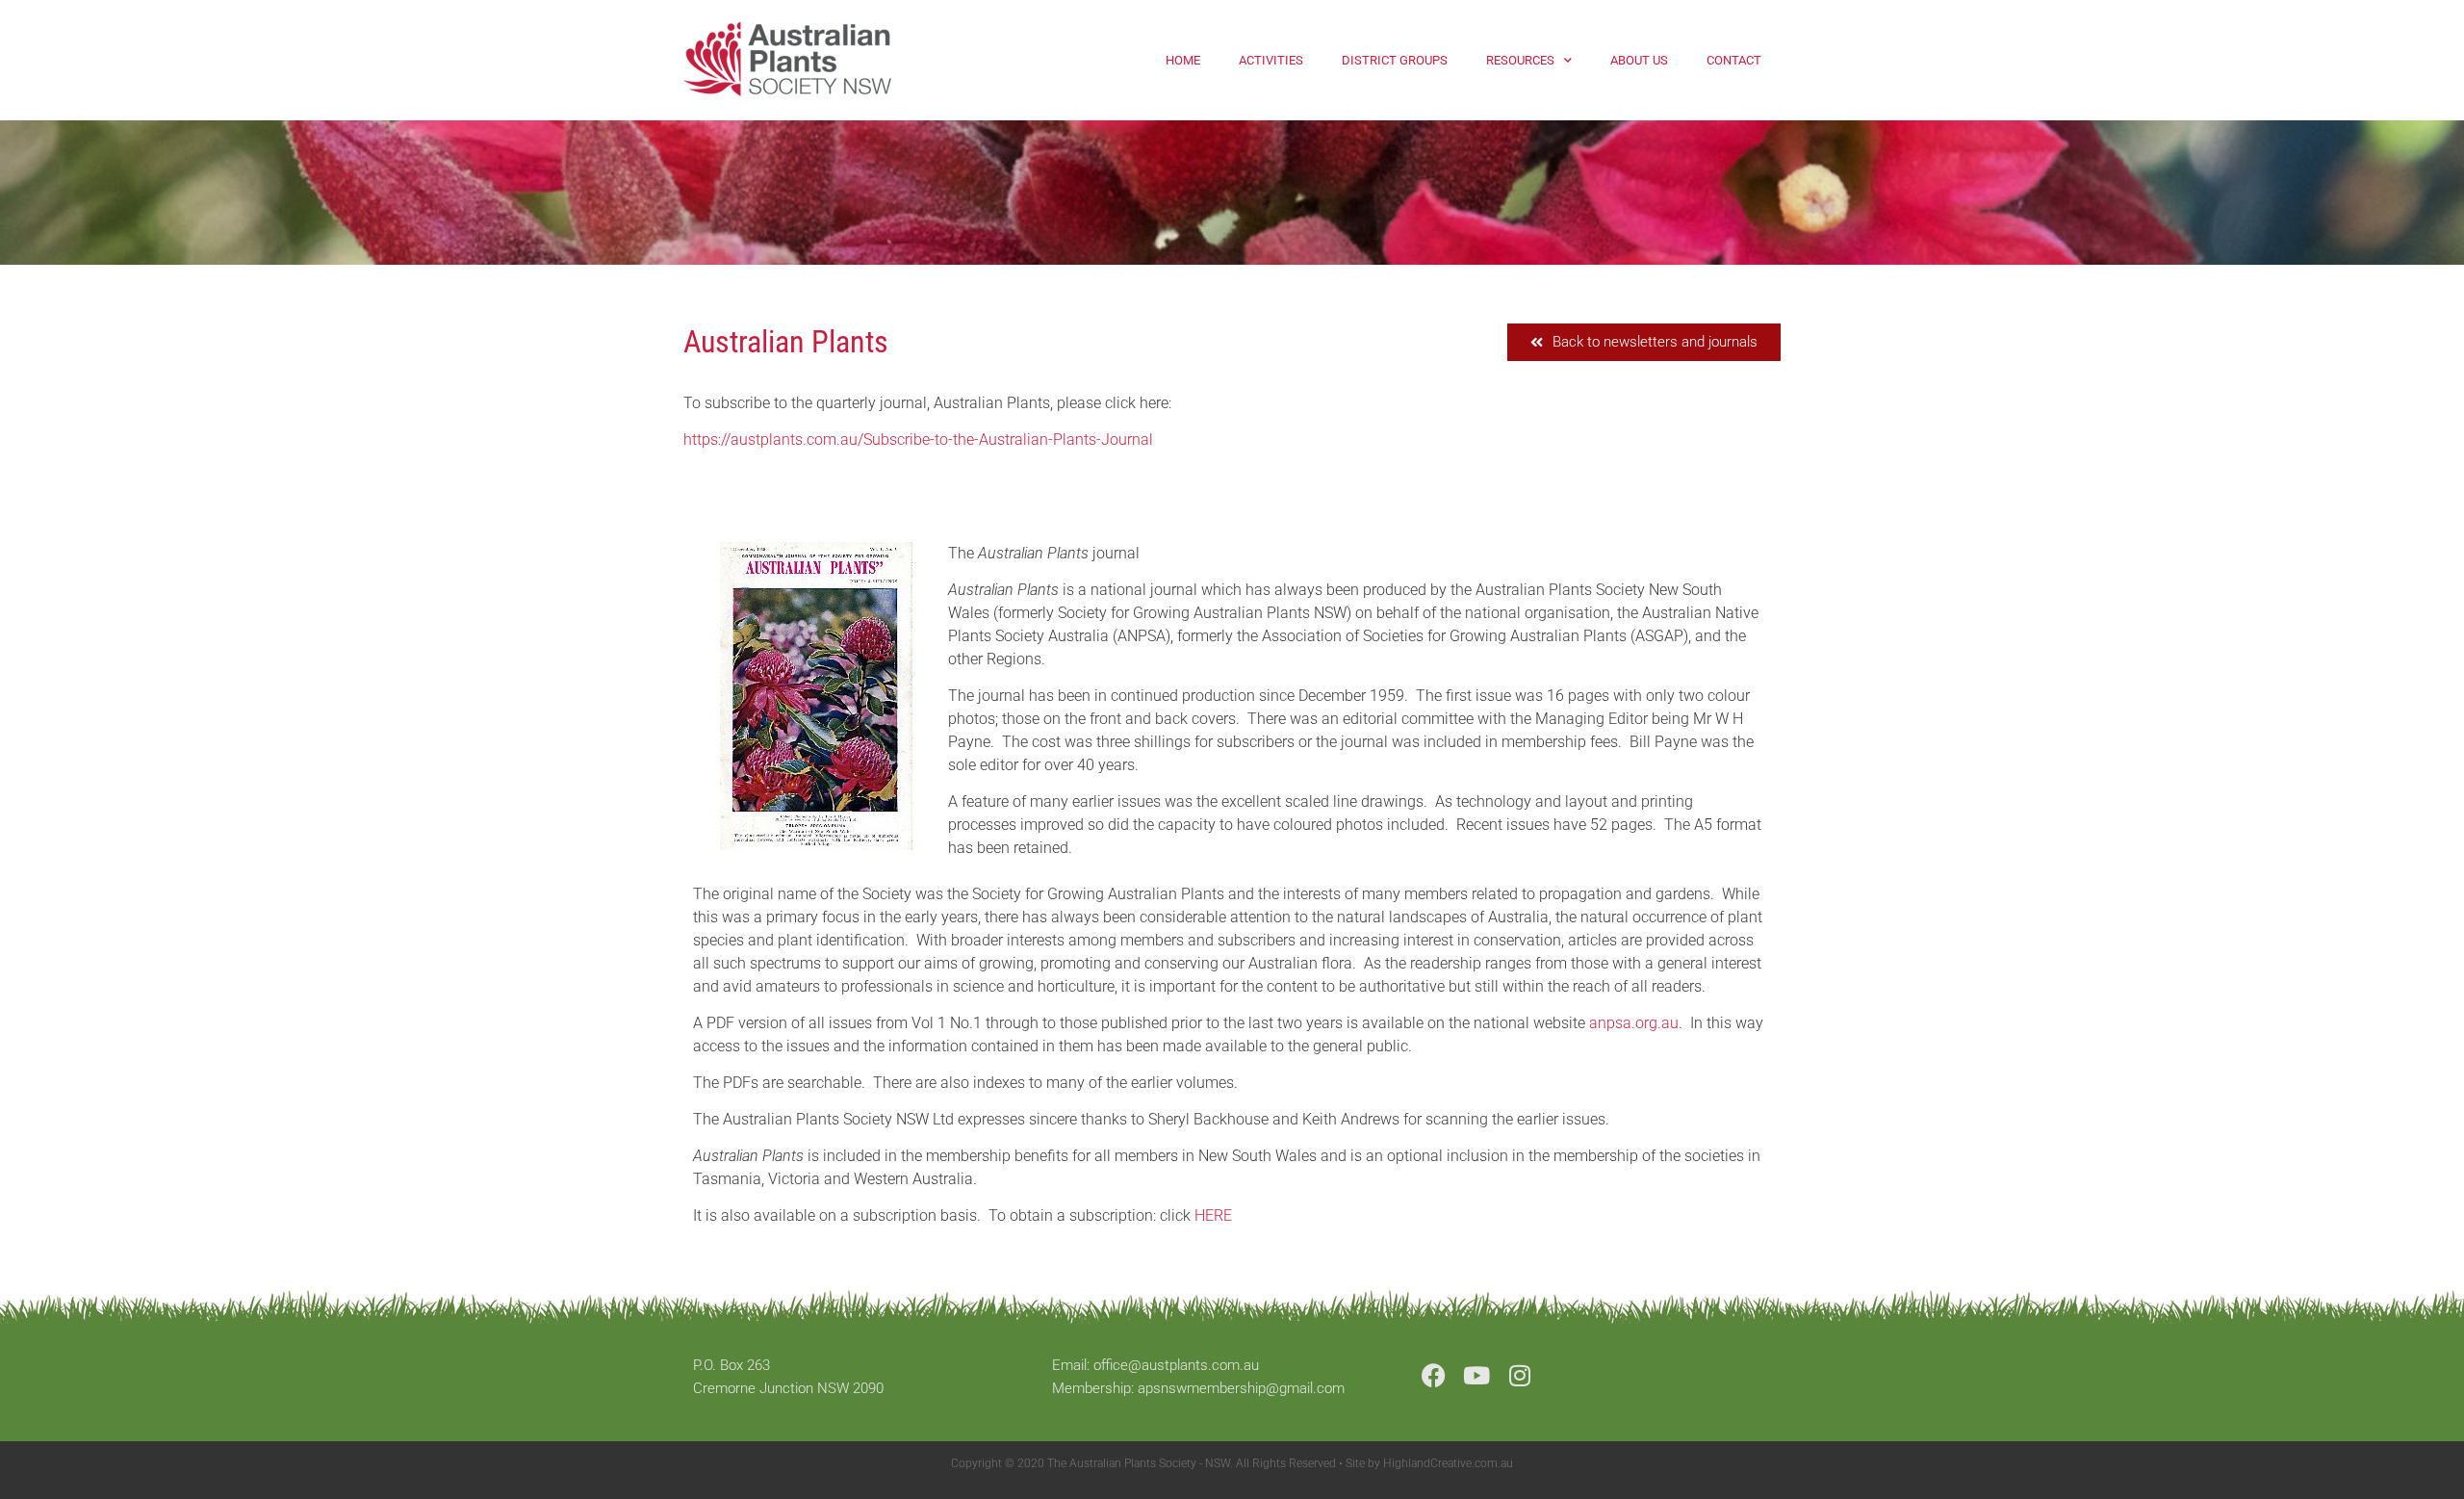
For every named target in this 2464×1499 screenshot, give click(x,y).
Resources (1520, 60)
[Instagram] (1520, 1375)
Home (1183, 60)
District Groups (1395, 60)
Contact (1734, 60)
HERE (1213, 1215)
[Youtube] (1477, 1375)
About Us (1639, 60)
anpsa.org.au (1634, 1023)
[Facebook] (1434, 1375)
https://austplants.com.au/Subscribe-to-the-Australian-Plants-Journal (918, 439)
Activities (1271, 60)
